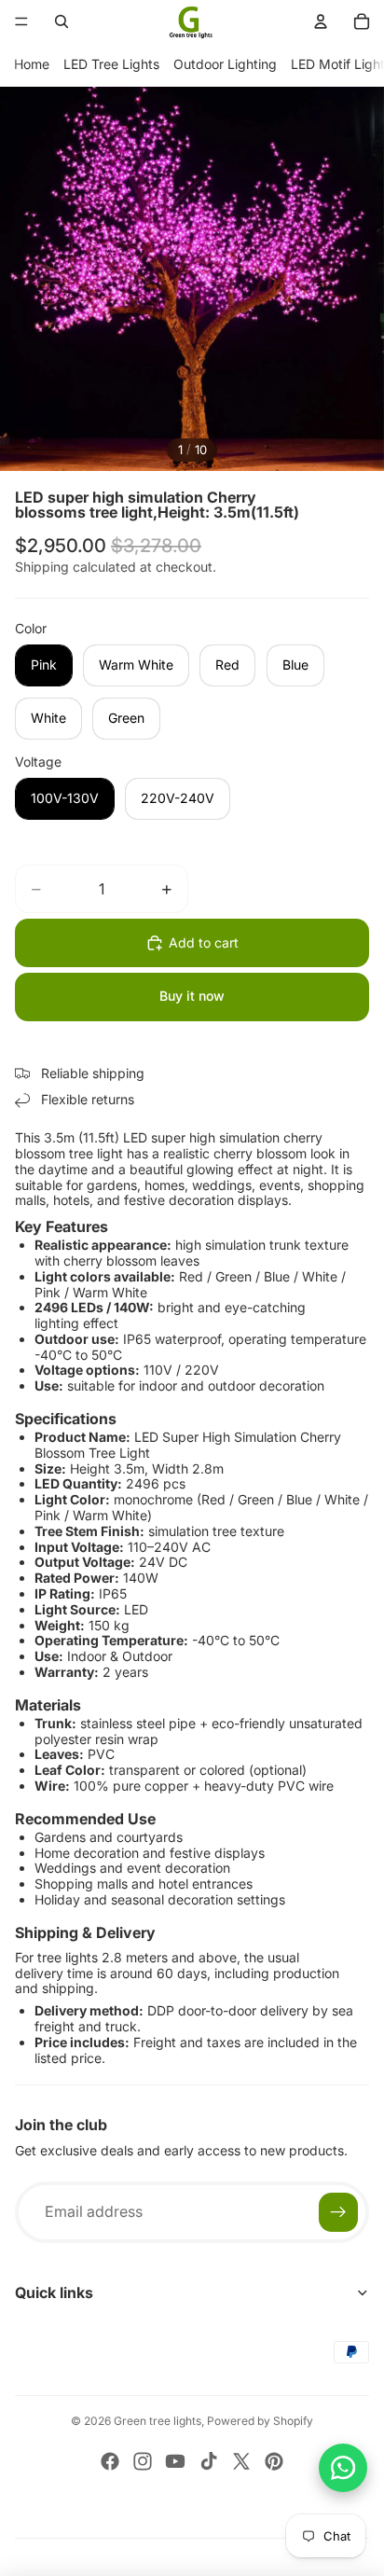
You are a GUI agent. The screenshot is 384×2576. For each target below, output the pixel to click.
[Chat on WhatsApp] (343, 2468)
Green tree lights (158, 2421)
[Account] (321, 21)
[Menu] (21, 21)
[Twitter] (241, 2461)
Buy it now (192, 996)
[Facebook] (110, 2461)
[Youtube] (175, 2461)
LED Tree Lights (111, 64)
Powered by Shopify (260, 2421)
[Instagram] (143, 2461)
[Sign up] (338, 2212)
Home (32, 64)
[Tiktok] (209, 2461)
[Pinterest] (274, 2461)
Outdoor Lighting (225, 64)
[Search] (62, 21)
